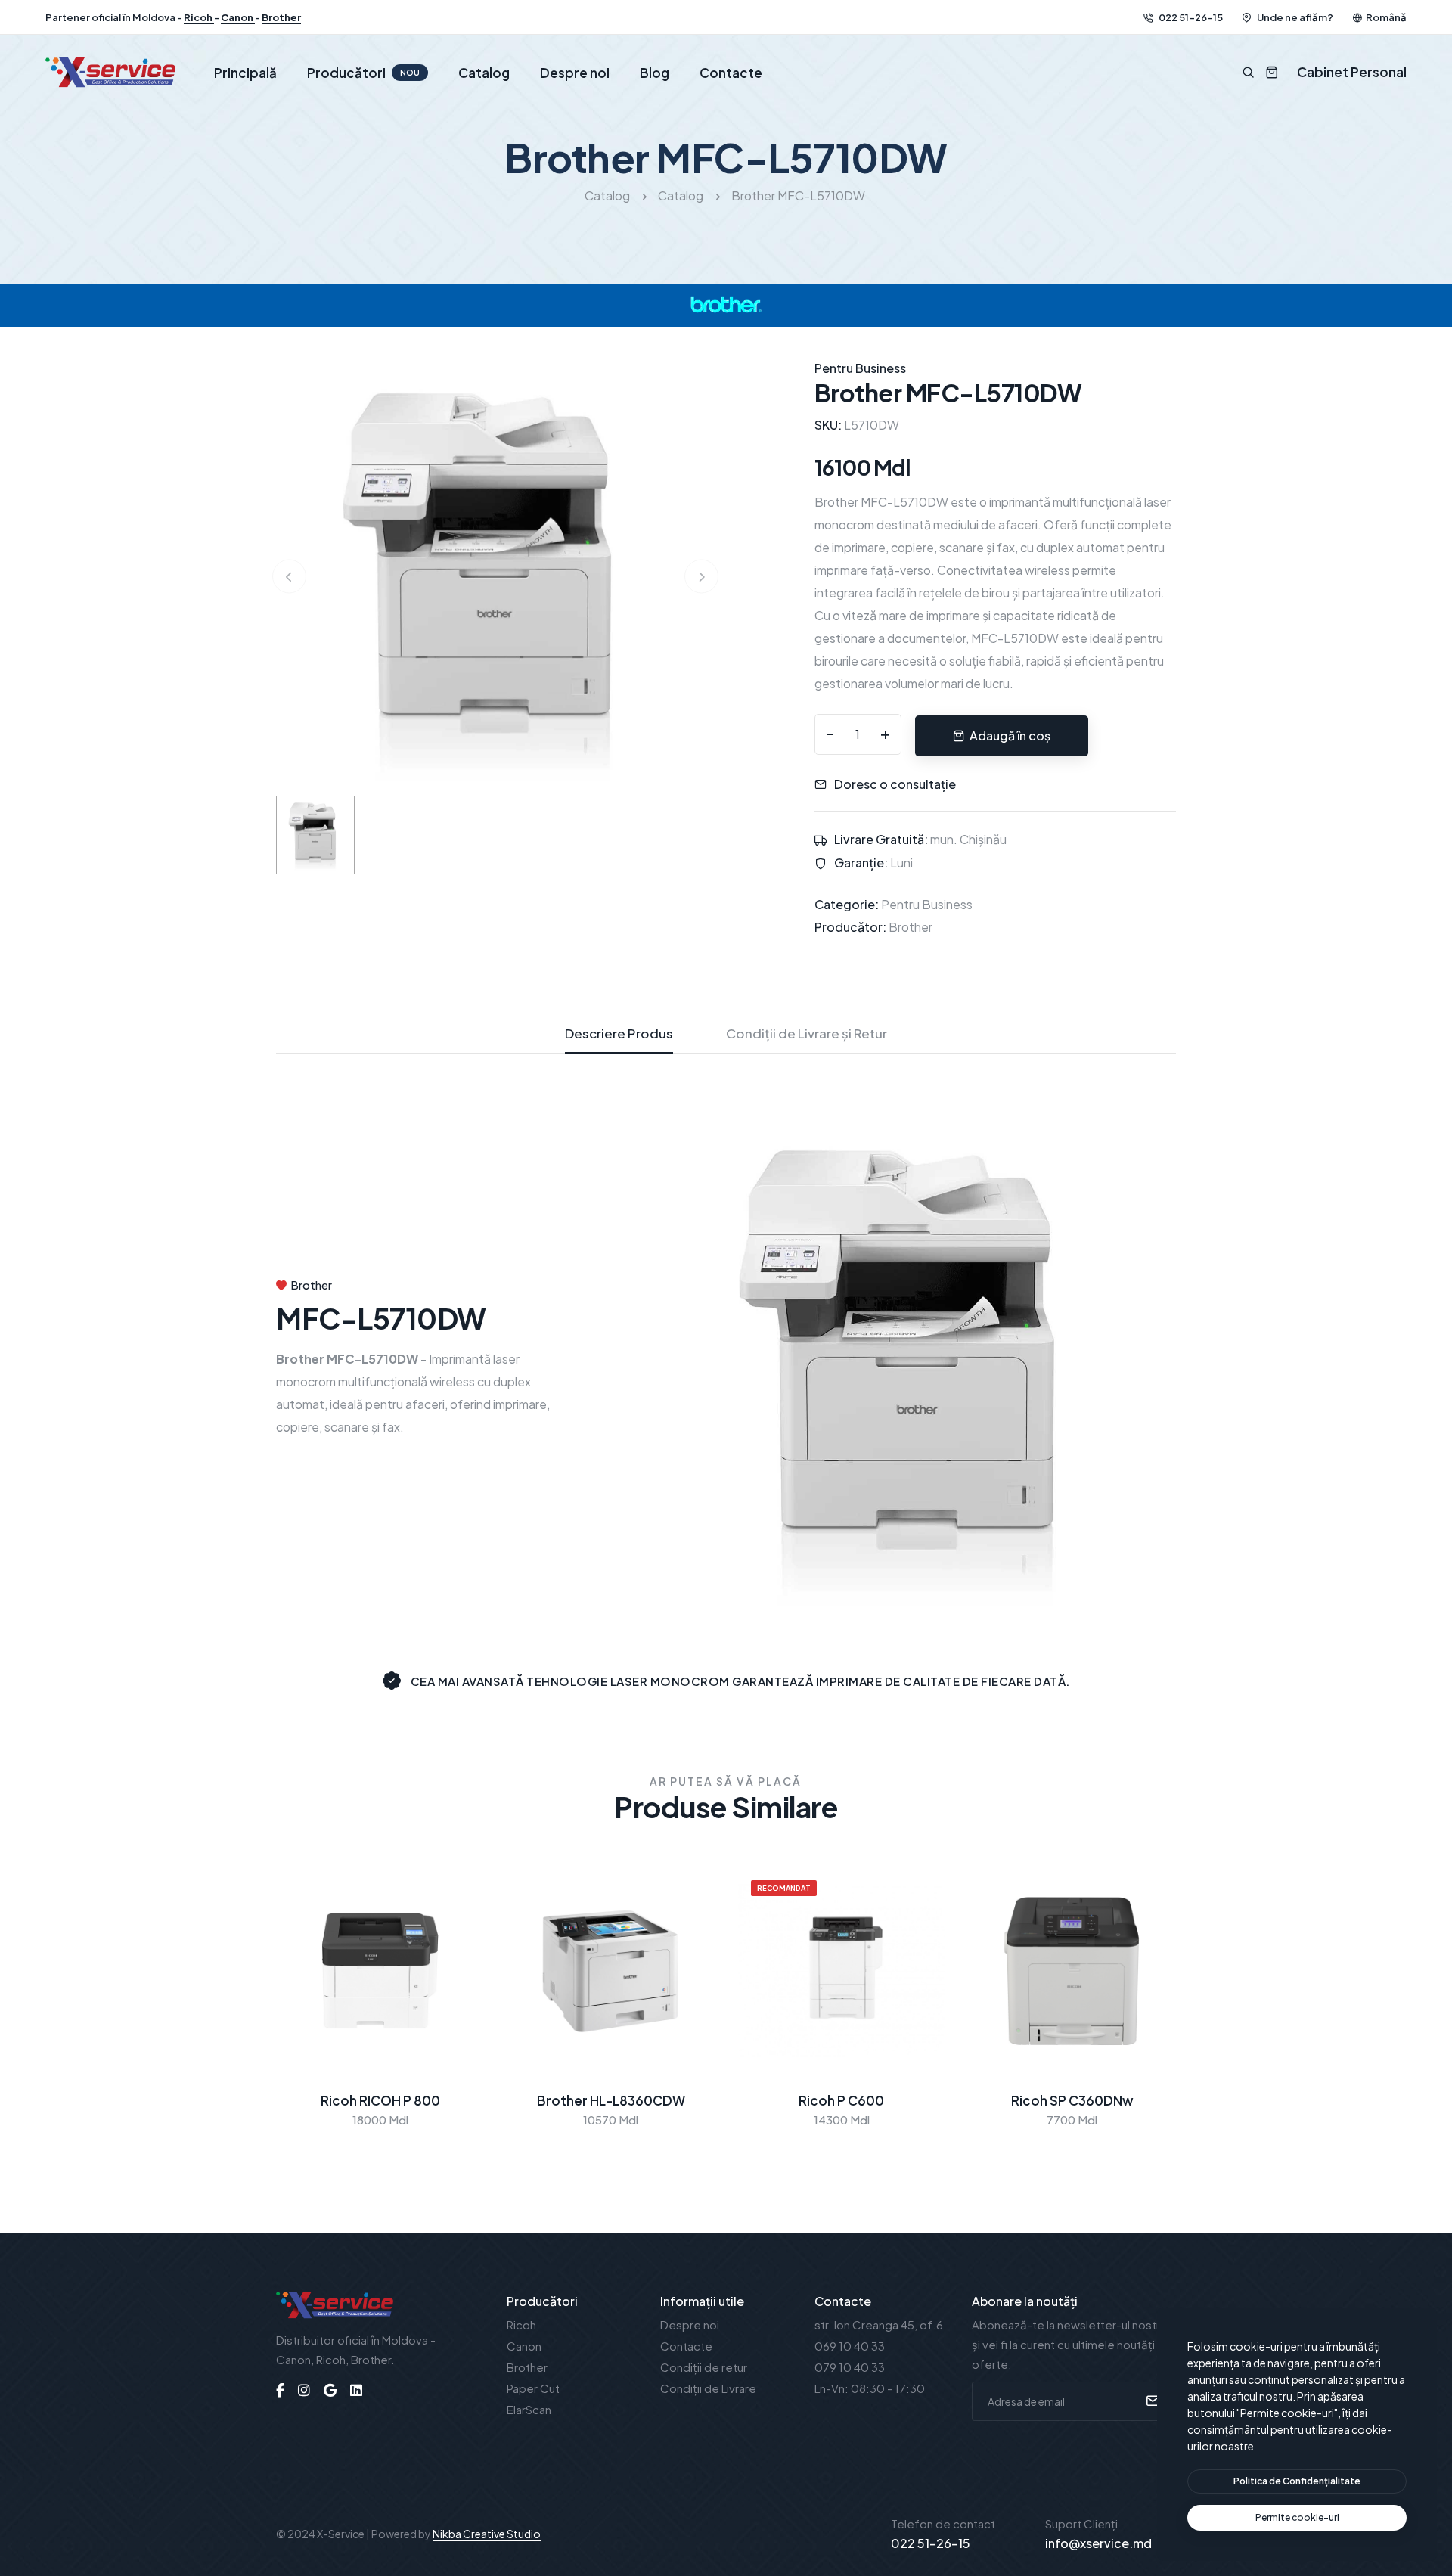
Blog (655, 73)
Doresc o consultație (895, 784)
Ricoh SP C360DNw (1072, 2100)
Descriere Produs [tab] (619, 1033)
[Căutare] (1248, 72)
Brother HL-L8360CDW (611, 2100)
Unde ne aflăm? (1294, 17)
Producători (363, 73)
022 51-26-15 (1190, 17)
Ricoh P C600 (841, 2100)
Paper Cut (533, 2388)
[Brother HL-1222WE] (495, 574)
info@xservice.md (1098, 2543)
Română (1386, 17)
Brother (281, 17)
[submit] (1151, 2401)
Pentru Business (927, 904)
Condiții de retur (704, 2367)
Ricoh (199, 17)
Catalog (484, 73)
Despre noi (575, 73)
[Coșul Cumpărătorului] (1266, 72)
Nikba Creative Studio (487, 2534)
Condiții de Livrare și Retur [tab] (807, 1033)
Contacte (731, 73)
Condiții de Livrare (708, 2388)
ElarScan (529, 2409)
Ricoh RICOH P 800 (380, 2100)
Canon (238, 17)
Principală (245, 73)
